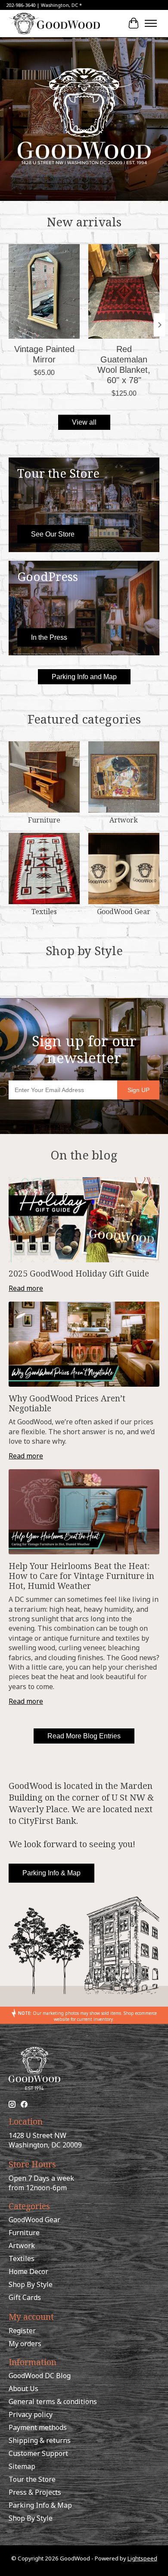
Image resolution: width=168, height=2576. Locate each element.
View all (84, 422)
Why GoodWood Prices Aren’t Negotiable (67, 1403)
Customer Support (38, 2453)
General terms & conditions (53, 2401)
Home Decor (28, 2271)
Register (22, 2331)
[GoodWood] (54, 23)
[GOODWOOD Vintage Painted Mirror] (44, 291)
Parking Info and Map (84, 677)
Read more (26, 1288)
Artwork (124, 820)
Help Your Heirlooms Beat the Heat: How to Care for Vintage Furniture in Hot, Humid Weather (81, 1576)
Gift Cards (25, 2297)
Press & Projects (35, 2492)
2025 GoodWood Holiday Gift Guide (79, 1273)
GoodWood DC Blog (40, 2376)
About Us (23, 2389)
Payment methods (38, 2427)
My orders (25, 2344)
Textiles (44, 912)
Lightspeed (142, 2558)
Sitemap (22, 2466)
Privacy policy (31, 2414)
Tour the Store (32, 2479)
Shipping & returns (40, 2440)
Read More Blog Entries (84, 1736)
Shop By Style (31, 2284)
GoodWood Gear (124, 912)
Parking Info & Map (51, 1873)
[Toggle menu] (151, 23)
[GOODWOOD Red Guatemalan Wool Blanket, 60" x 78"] (124, 291)
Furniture (44, 820)
